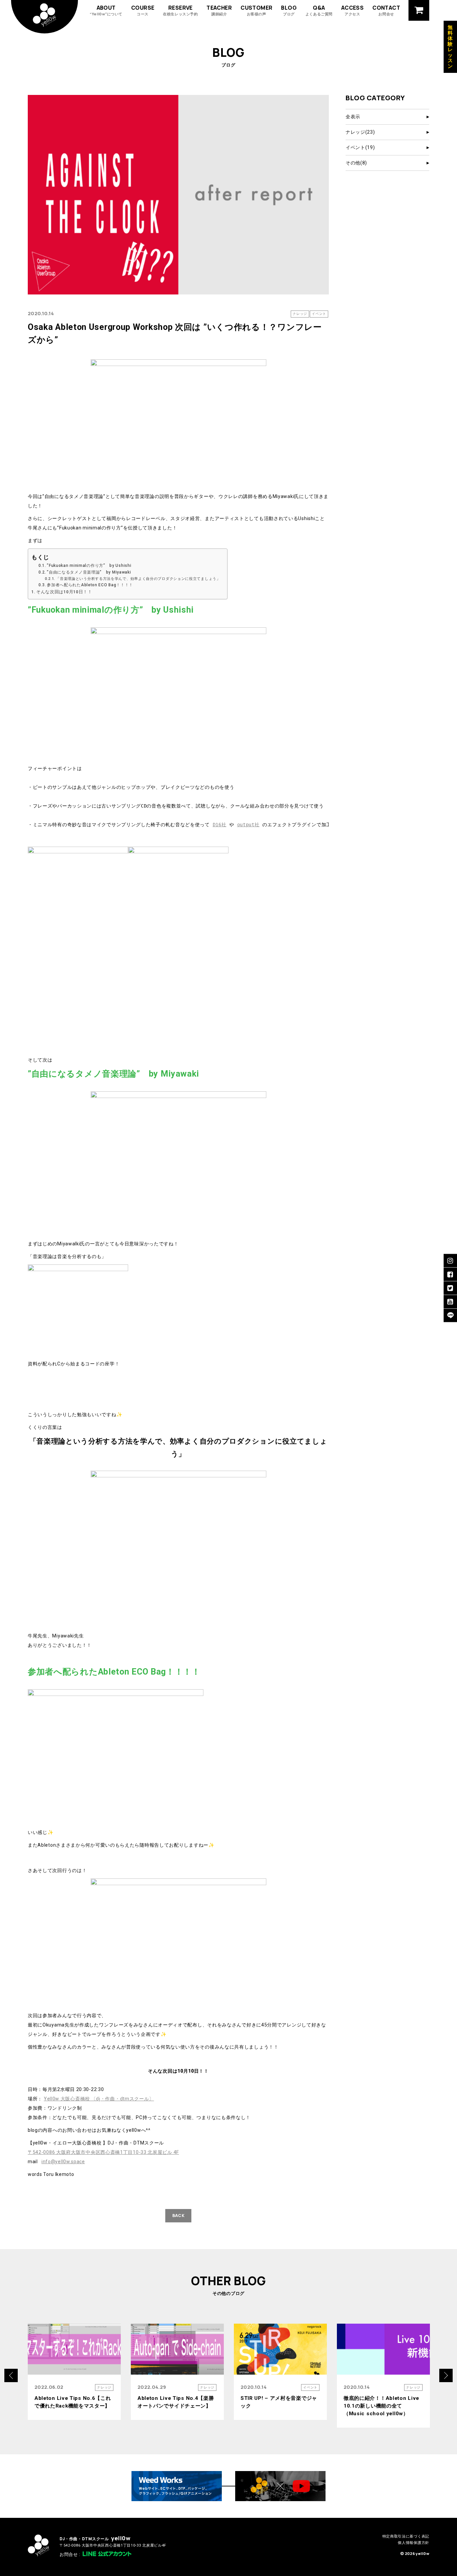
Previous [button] (11, 2375)
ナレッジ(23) (360, 132)
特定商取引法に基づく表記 (406, 2536)
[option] (74, 2372)
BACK (178, 2216)
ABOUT (106, 10)
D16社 (220, 825)
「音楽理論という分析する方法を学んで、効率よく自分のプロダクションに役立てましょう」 (138, 579)
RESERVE (180, 10)
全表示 (353, 117)
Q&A (319, 10)
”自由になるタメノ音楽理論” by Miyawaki (89, 572)
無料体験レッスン (450, 47)
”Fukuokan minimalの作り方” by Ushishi (89, 566)
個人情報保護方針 (414, 2543)
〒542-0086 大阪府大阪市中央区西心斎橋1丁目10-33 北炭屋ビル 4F (103, 2152)
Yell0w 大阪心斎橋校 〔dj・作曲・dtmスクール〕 (99, 2099)
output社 (248, 825)
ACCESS (352, 10)
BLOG (289, 10)
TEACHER (219, 10)
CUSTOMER (256, 10)
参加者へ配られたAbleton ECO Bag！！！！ (90, 585)
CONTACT (386, 10)
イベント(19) (360, 147)
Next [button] (446, 2375)
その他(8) (356, 163)
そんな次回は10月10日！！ (64, 592)
